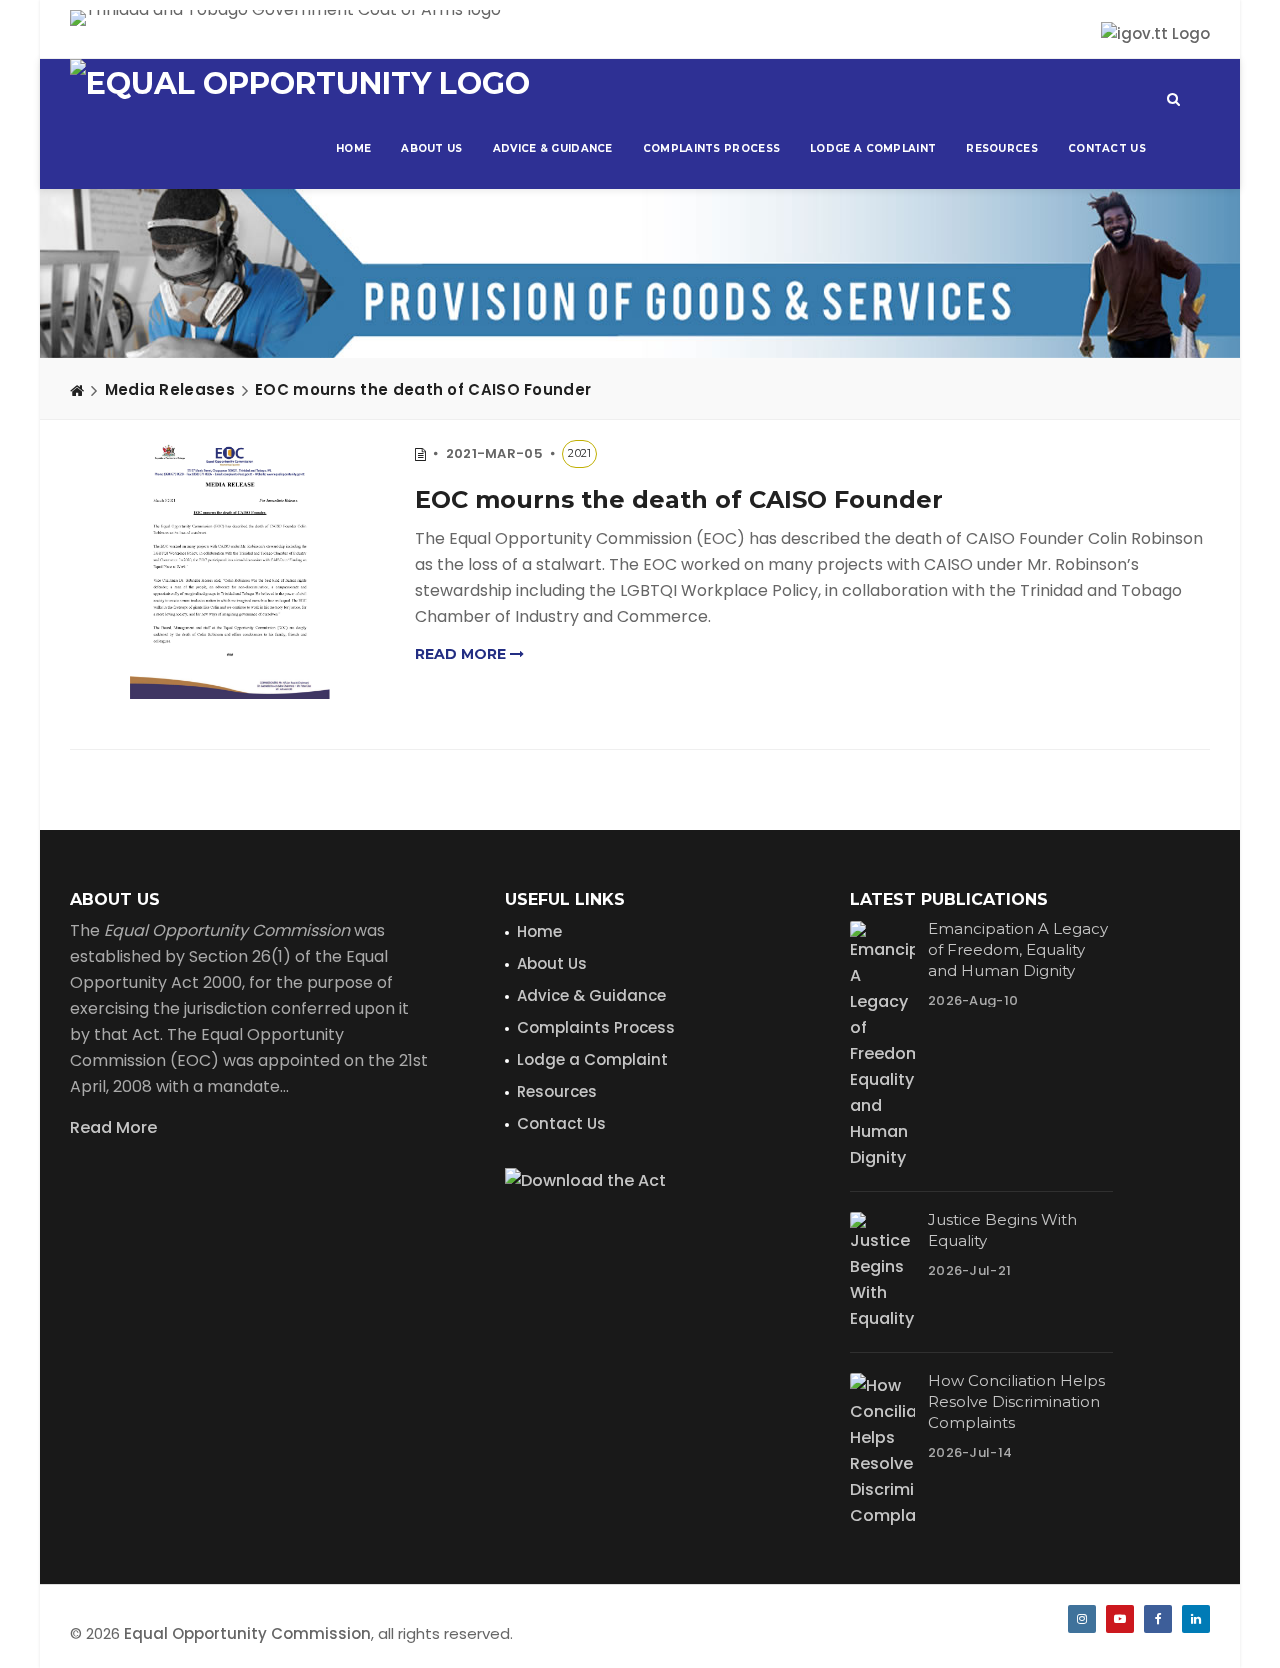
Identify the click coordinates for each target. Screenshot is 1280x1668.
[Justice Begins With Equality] (882, 1272)
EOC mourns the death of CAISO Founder (423, 389)
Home (353, 148)
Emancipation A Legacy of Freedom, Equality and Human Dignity (1018, 949)
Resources (1002, 148)
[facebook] (1158, 1619)
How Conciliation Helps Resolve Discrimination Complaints (1016, 1401)
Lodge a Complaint (873, 148)
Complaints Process (711, 148)
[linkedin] (1196, 1619)
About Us (431, 148)
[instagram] (1082, 1619)
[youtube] (1120, 1619)
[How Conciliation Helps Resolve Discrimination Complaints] (882, 1451)
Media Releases (170, 389)
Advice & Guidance (553, 148)
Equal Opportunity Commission (247, 1633)
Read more (462, 654)
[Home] (77, 390)
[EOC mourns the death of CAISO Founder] (230, 569)
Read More (113, 1127)
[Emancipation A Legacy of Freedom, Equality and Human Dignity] (882, 1046)
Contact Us (1107, 148)
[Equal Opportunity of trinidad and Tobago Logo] (300, 84)
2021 (579, 453)
